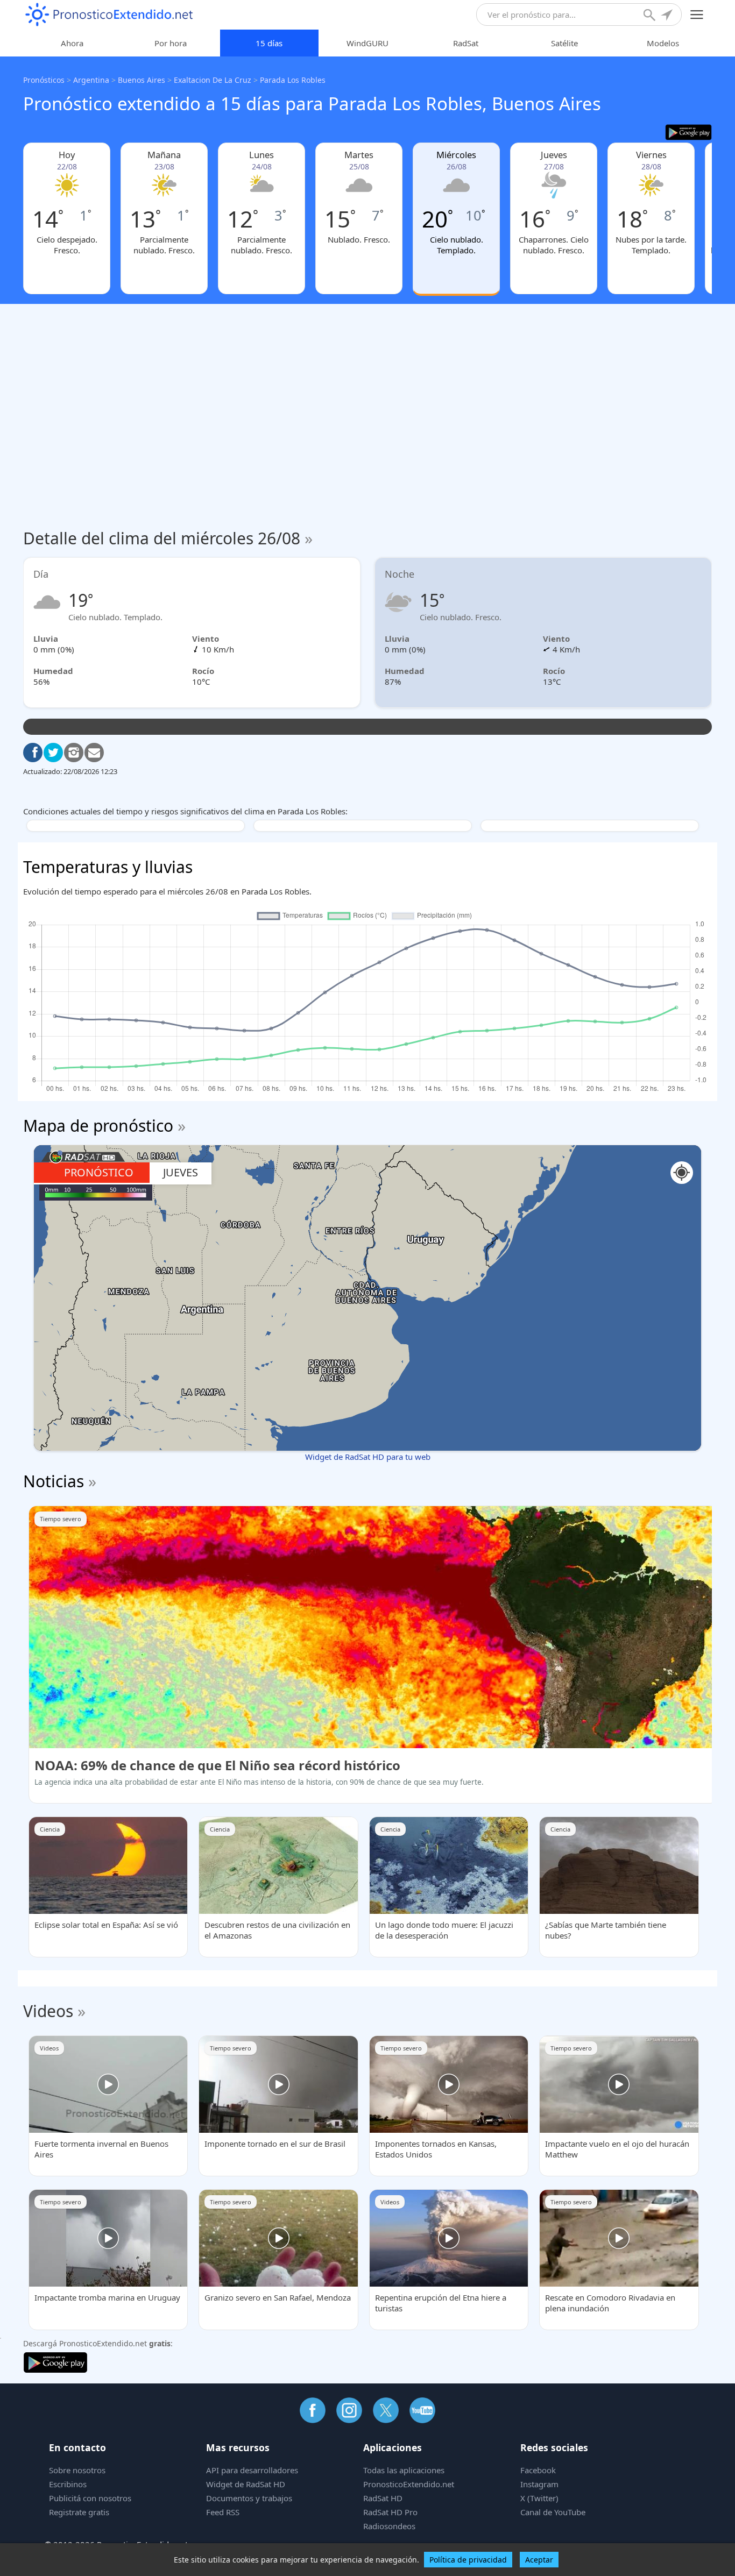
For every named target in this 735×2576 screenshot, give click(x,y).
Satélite (564, 43)
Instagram (539, 2484)
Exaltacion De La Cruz (213, 80)
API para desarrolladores (252, 2470)
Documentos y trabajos (249, 2498)
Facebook (538, 2470)
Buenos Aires (142, 80)
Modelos (663, 43)
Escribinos (68, 2484)
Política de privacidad (468, 2560)
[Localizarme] (668, 16)
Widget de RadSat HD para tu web (368, 1457)
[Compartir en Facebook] (33, 753)
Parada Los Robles (293, 80)
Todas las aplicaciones (404, 2470)
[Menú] (697, 15)
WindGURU (367, 43)
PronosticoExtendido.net (409, 2484)
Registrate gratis (79, 2512)
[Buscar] (651, 16)
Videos (48, 2011)
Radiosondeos (389, 2526)
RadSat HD (383, 2498)
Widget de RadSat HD (246, 2484)
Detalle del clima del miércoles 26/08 (168, 538)
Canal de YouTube (553, 2512)
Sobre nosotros (77, 2470)
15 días (269, 43)
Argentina (91, 80)
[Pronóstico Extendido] (109, 15)
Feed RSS (223, 2512)
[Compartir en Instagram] (74, 753)
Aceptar (539, 2560)
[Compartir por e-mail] (94, 753)
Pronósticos (44, 80)
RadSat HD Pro (390, 2512)
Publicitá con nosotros (90, 2498)
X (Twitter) (539, 2498)
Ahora (72, 43)
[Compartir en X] (53, 753)
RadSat (466, 43)
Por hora (171, 43)
